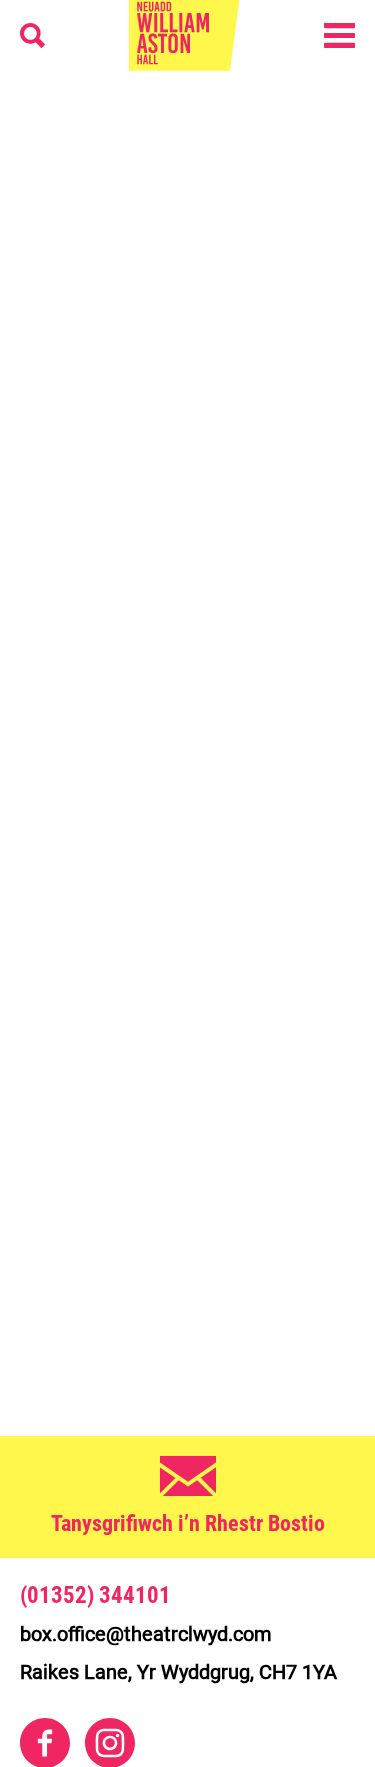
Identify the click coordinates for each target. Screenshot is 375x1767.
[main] (187, 733)
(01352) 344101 (95, 1596)
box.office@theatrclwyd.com (146, 1634)
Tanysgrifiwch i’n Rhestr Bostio (188, 1523)
